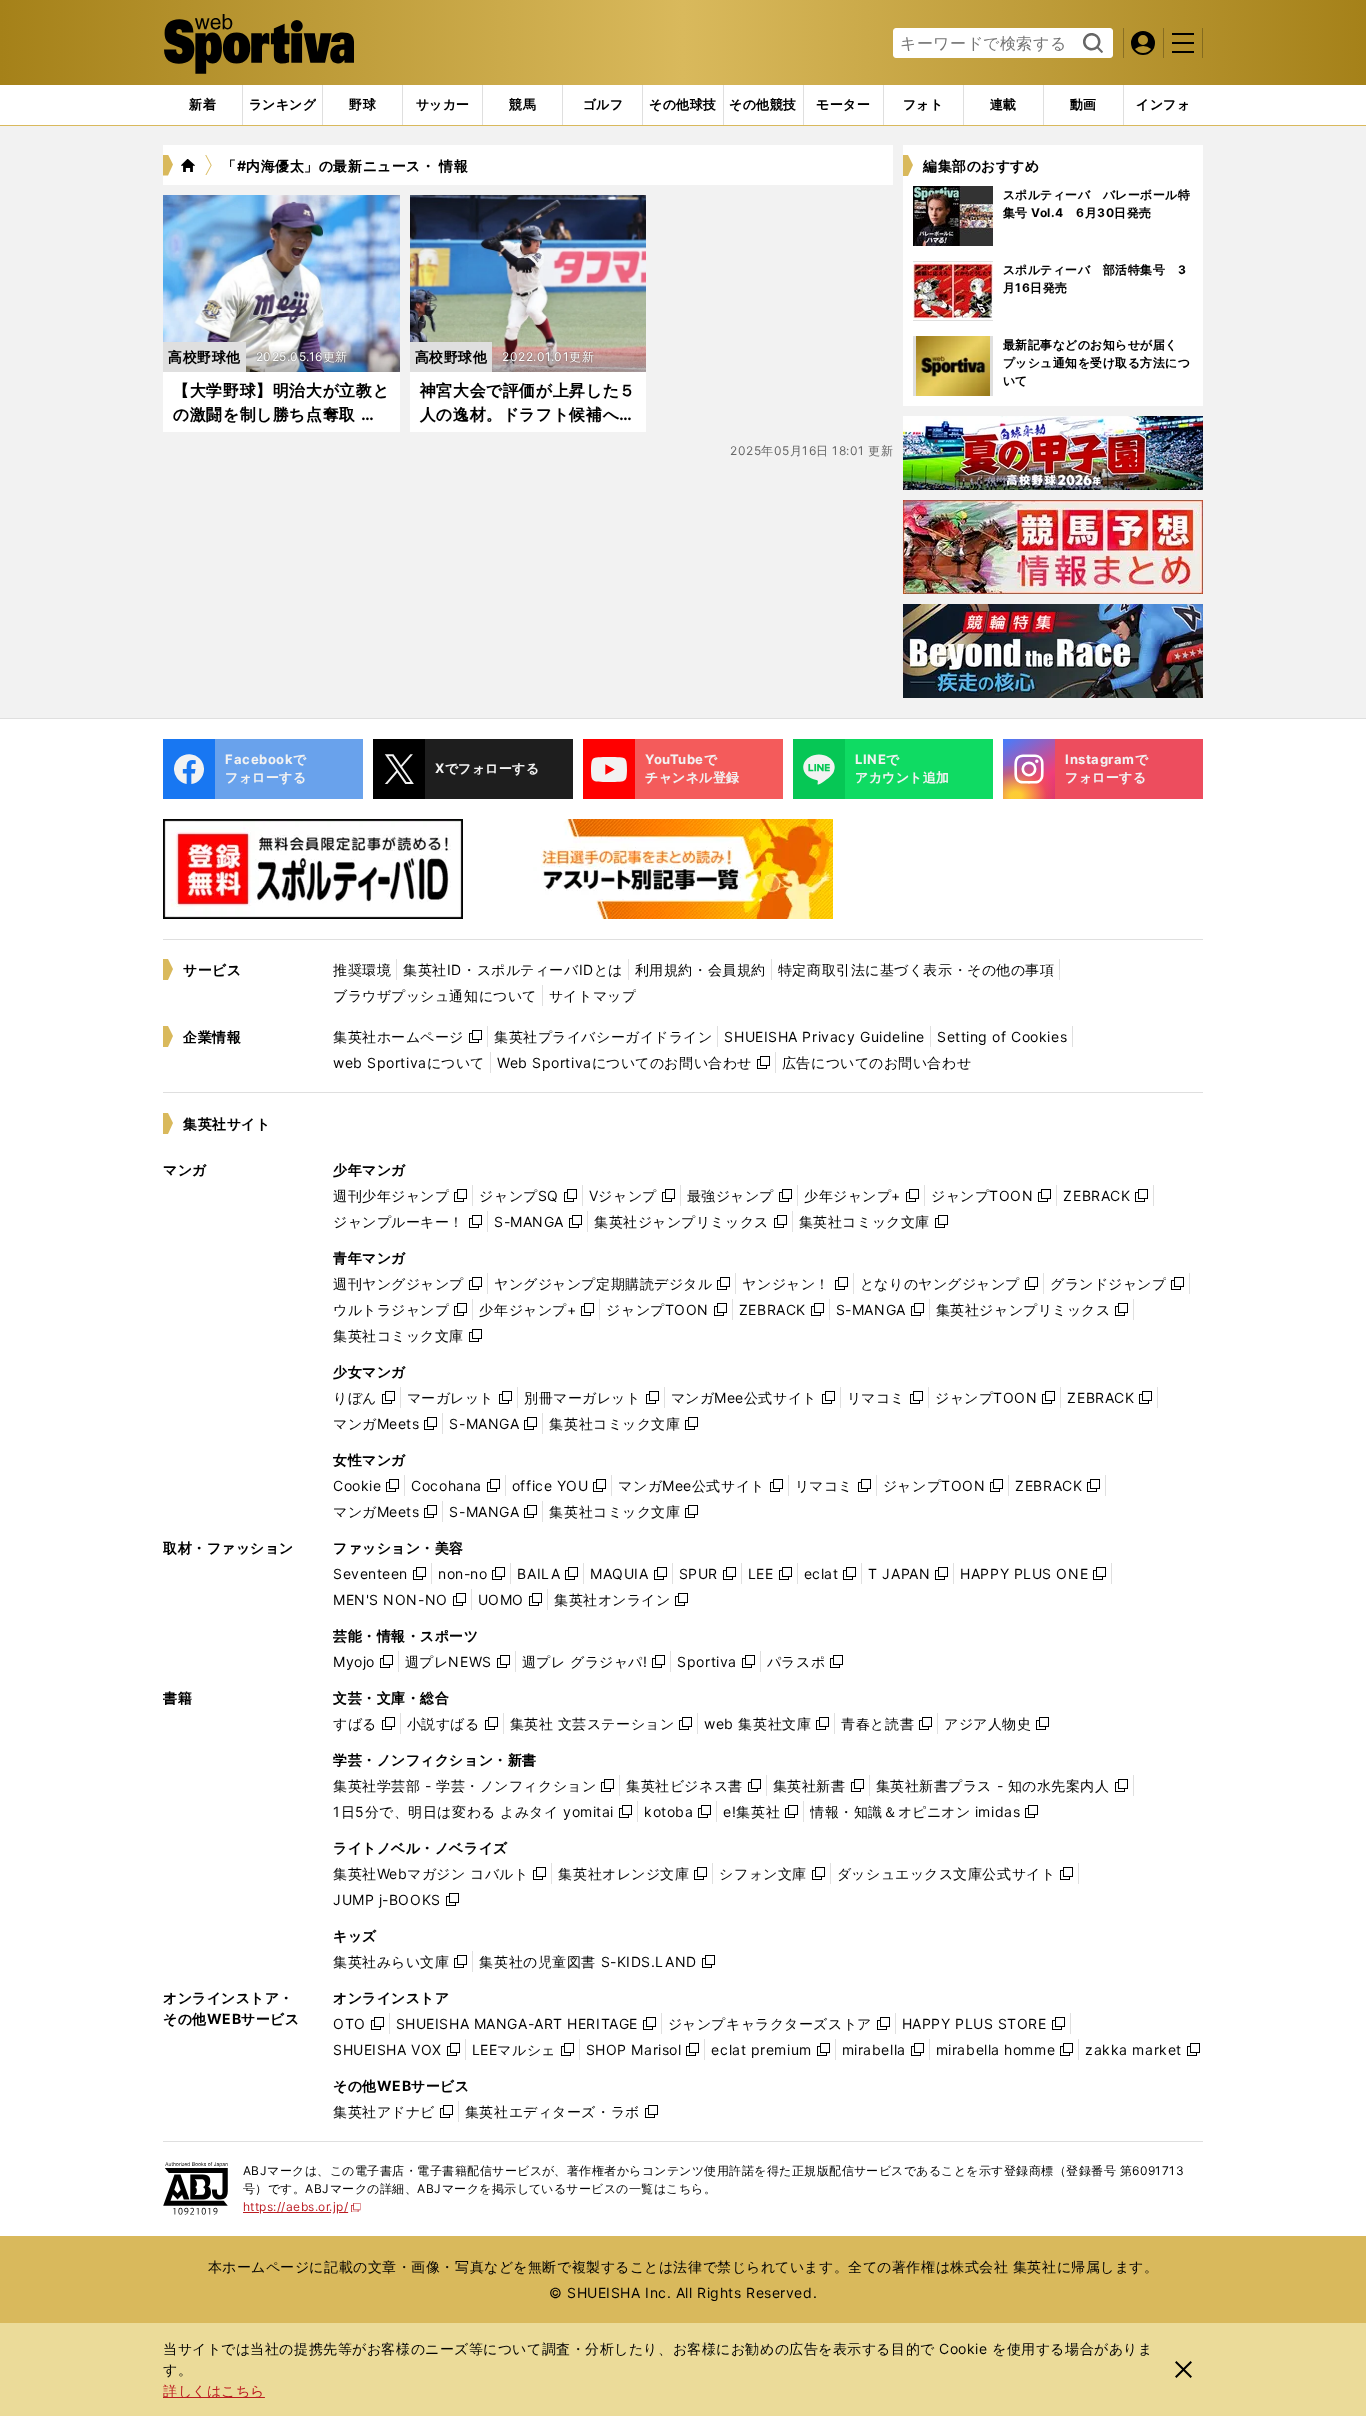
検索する (1090, 44)
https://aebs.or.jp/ (302, 2206)
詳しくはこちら (214, 2390)
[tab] (362, 105)
